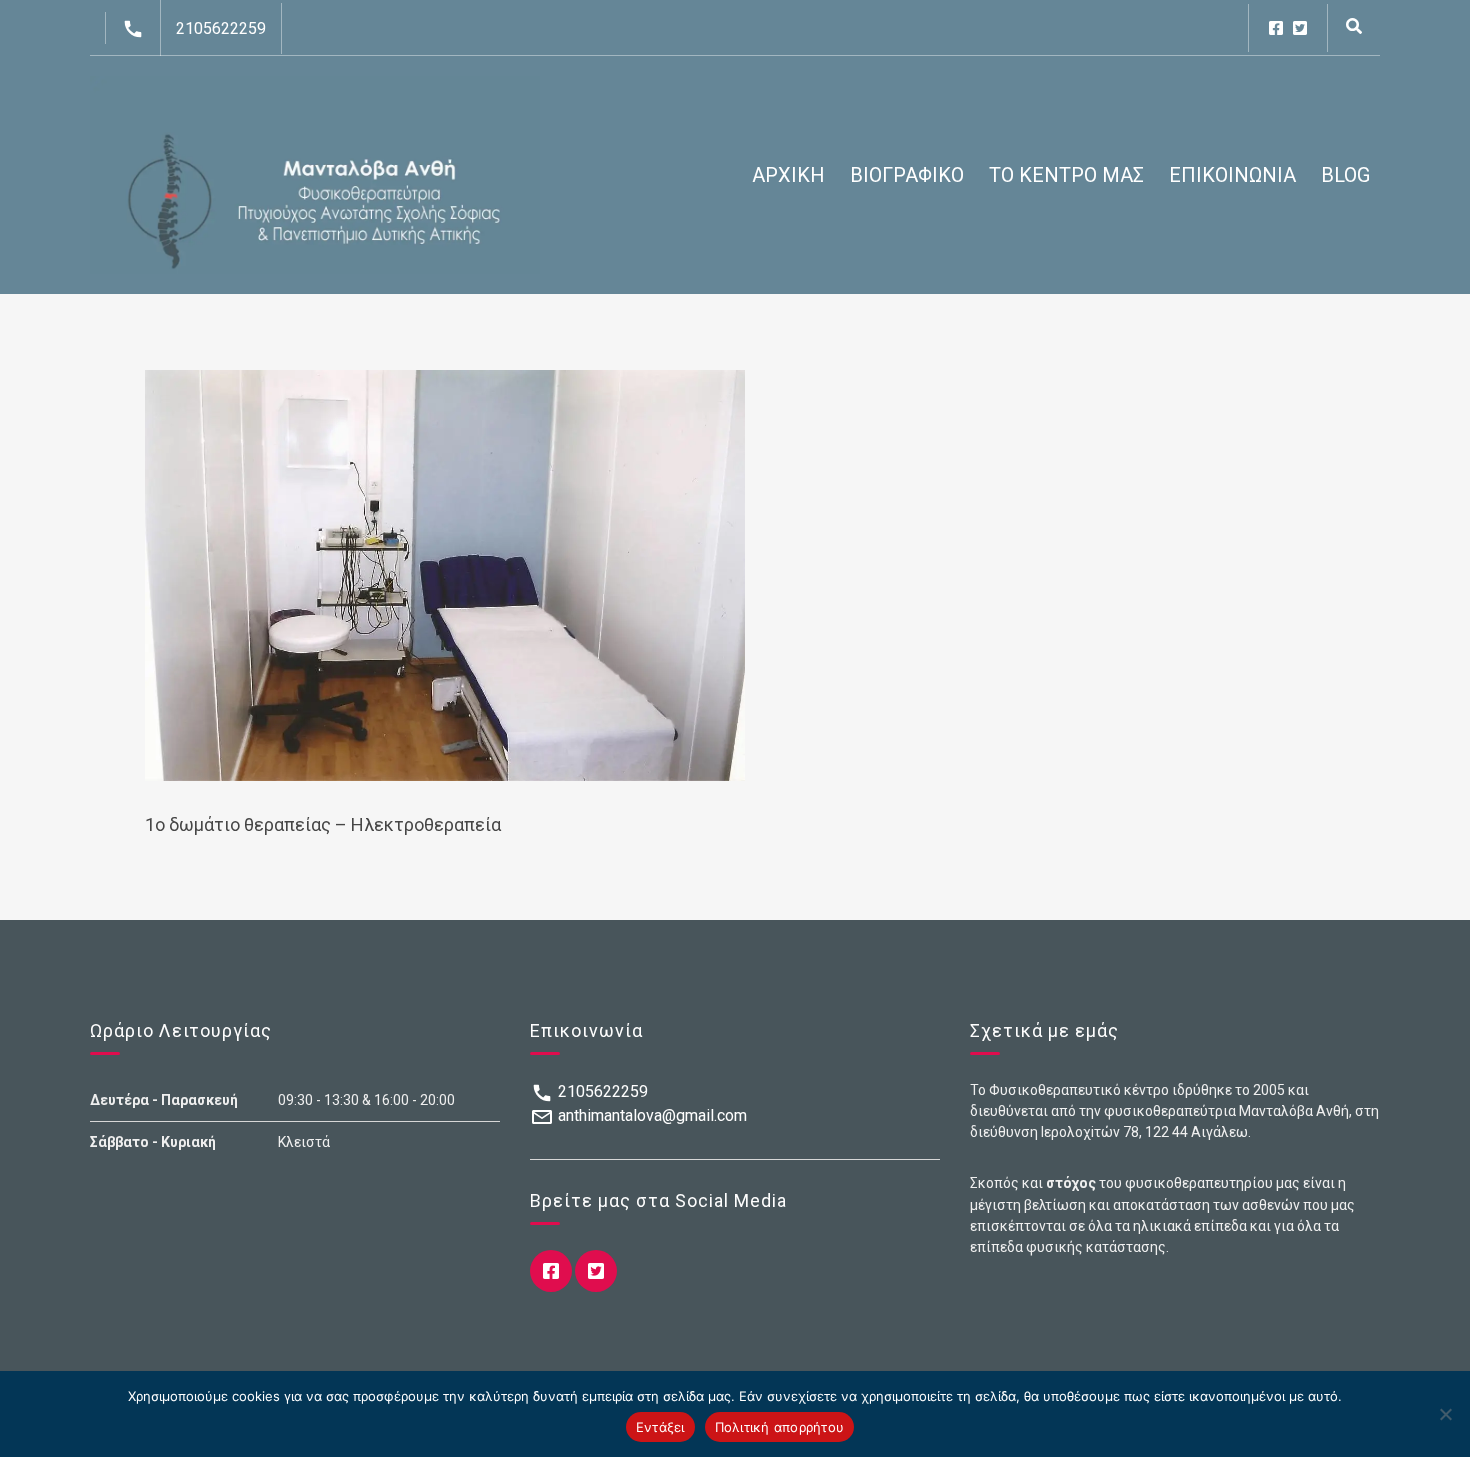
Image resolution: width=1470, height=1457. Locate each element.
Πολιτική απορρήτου (780, 1427)
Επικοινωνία (1232, 175)
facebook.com (1276, 28)
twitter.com (1300, 28)
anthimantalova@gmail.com (650, 1115)
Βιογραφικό (907, 175)
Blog (1345, 175)
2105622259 (221, 28)
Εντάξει (660, 1427)
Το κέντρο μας (1066, 175)
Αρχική (788, 175)
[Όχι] (1445, 1414)
